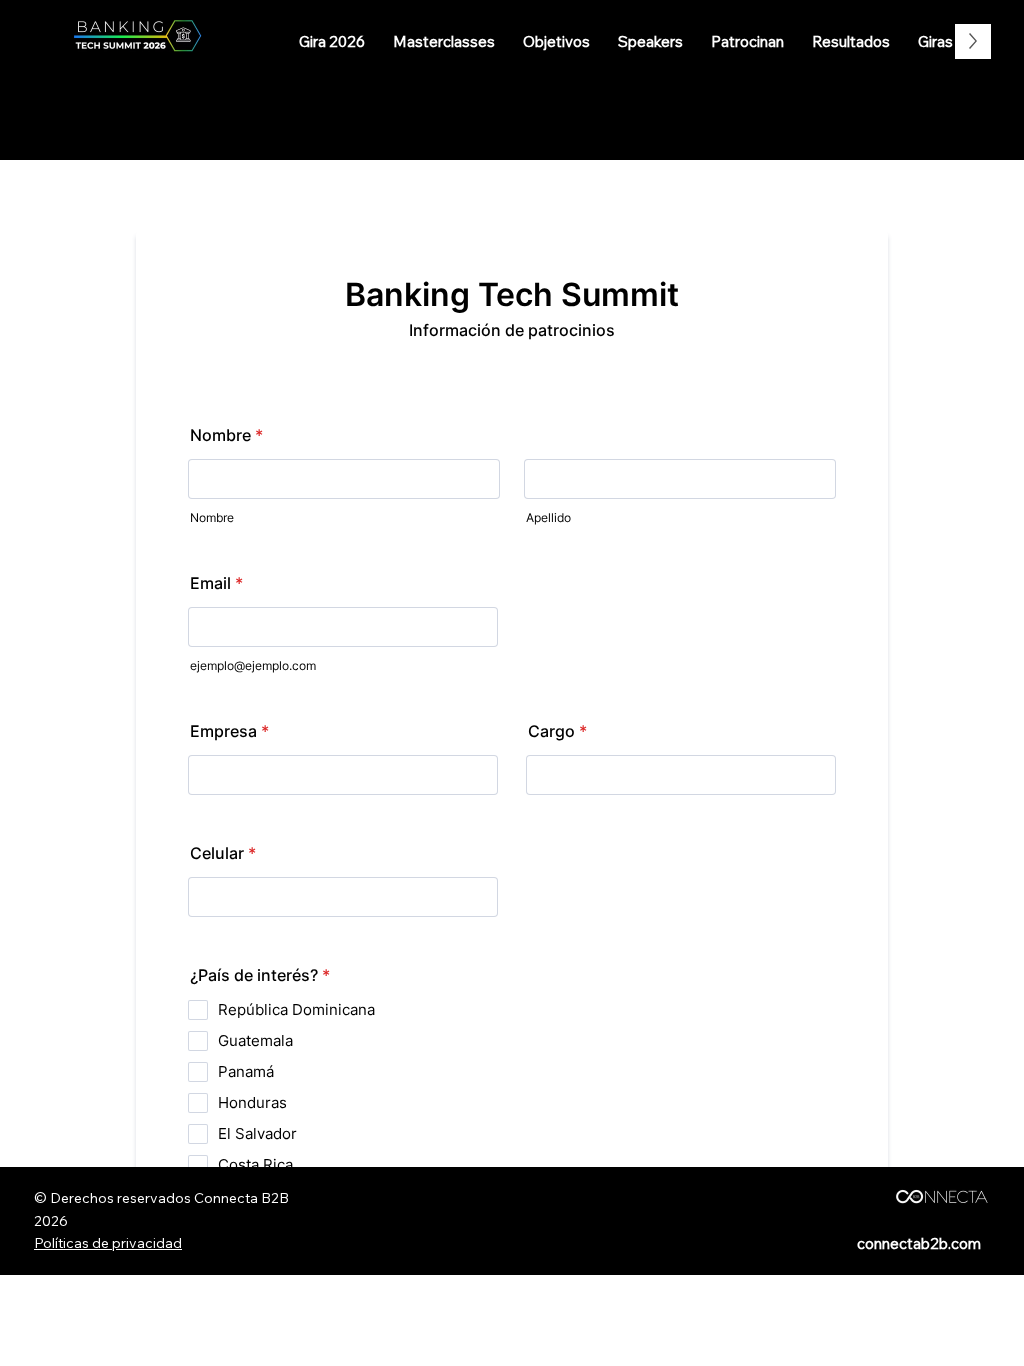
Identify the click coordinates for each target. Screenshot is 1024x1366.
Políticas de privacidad (108, 1243)
